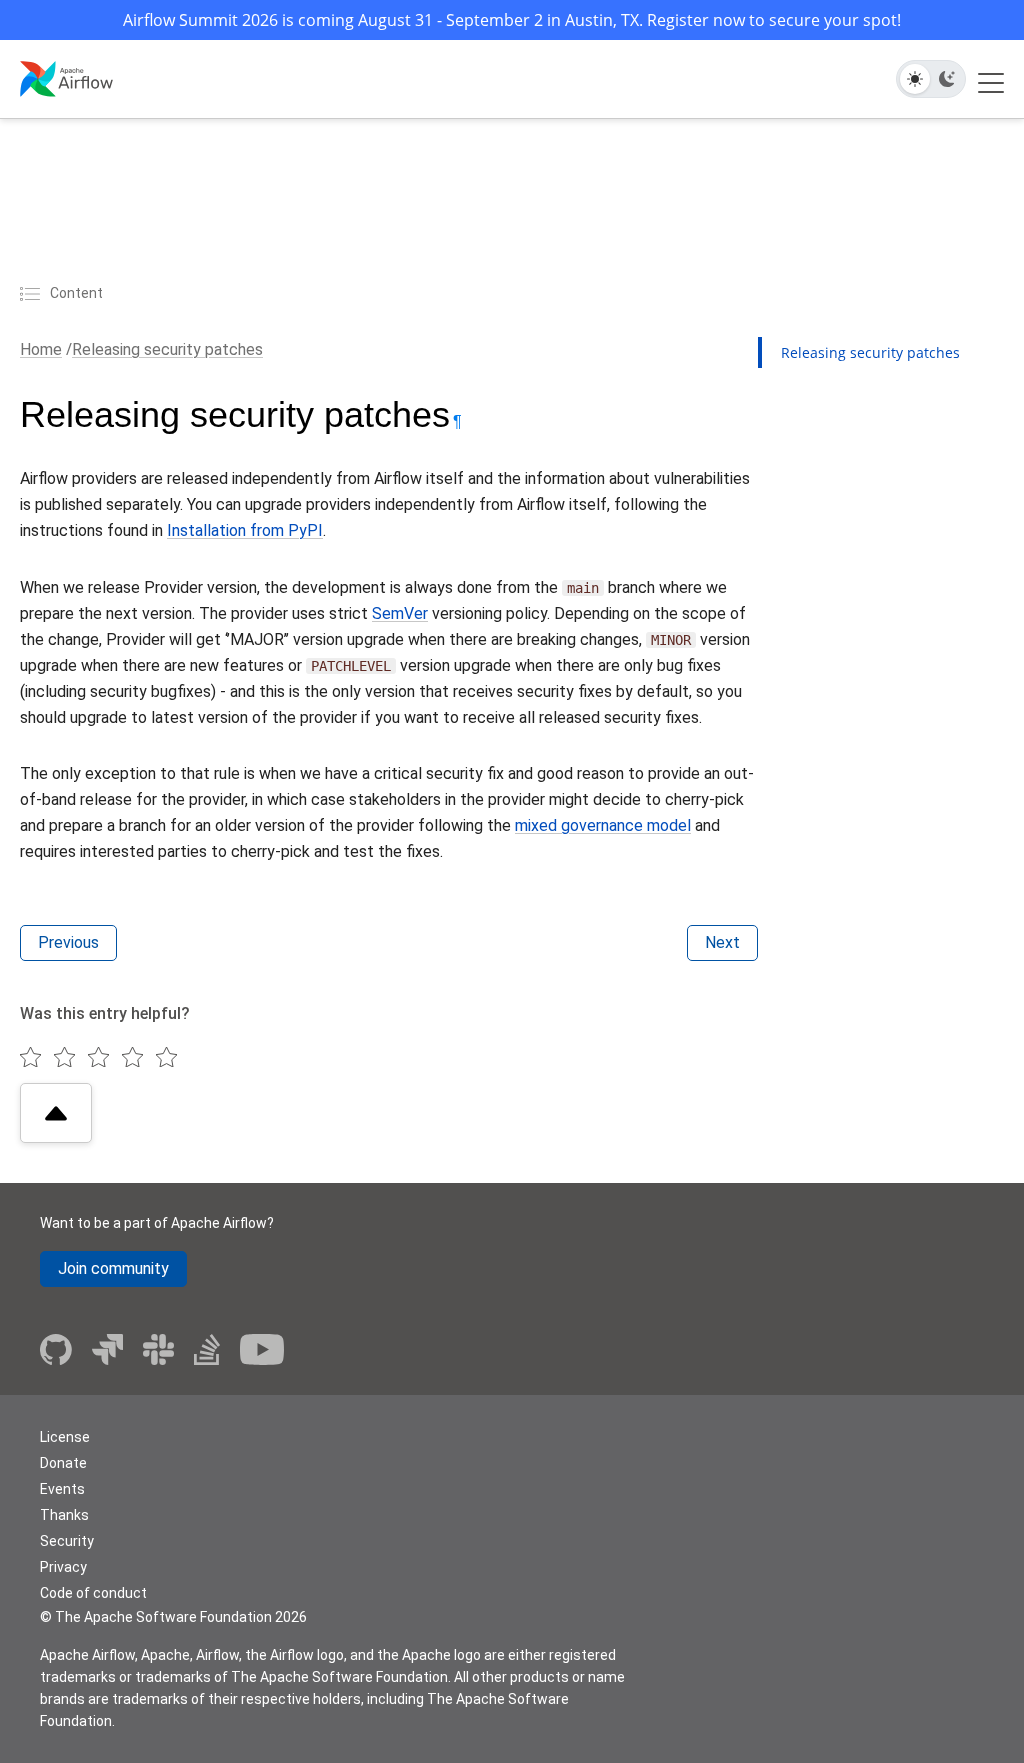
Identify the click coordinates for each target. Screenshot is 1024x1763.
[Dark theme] (947, 79)
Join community (113, 1268)
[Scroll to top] (56, 1113)
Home (41, 349)
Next (722, 942)
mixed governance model (603, 825)
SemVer (400, 613)
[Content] (33, 293)
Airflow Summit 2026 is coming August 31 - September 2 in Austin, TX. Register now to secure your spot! (512, 20)
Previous (68, 942)
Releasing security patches (167, 349)
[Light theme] (915, 79)
